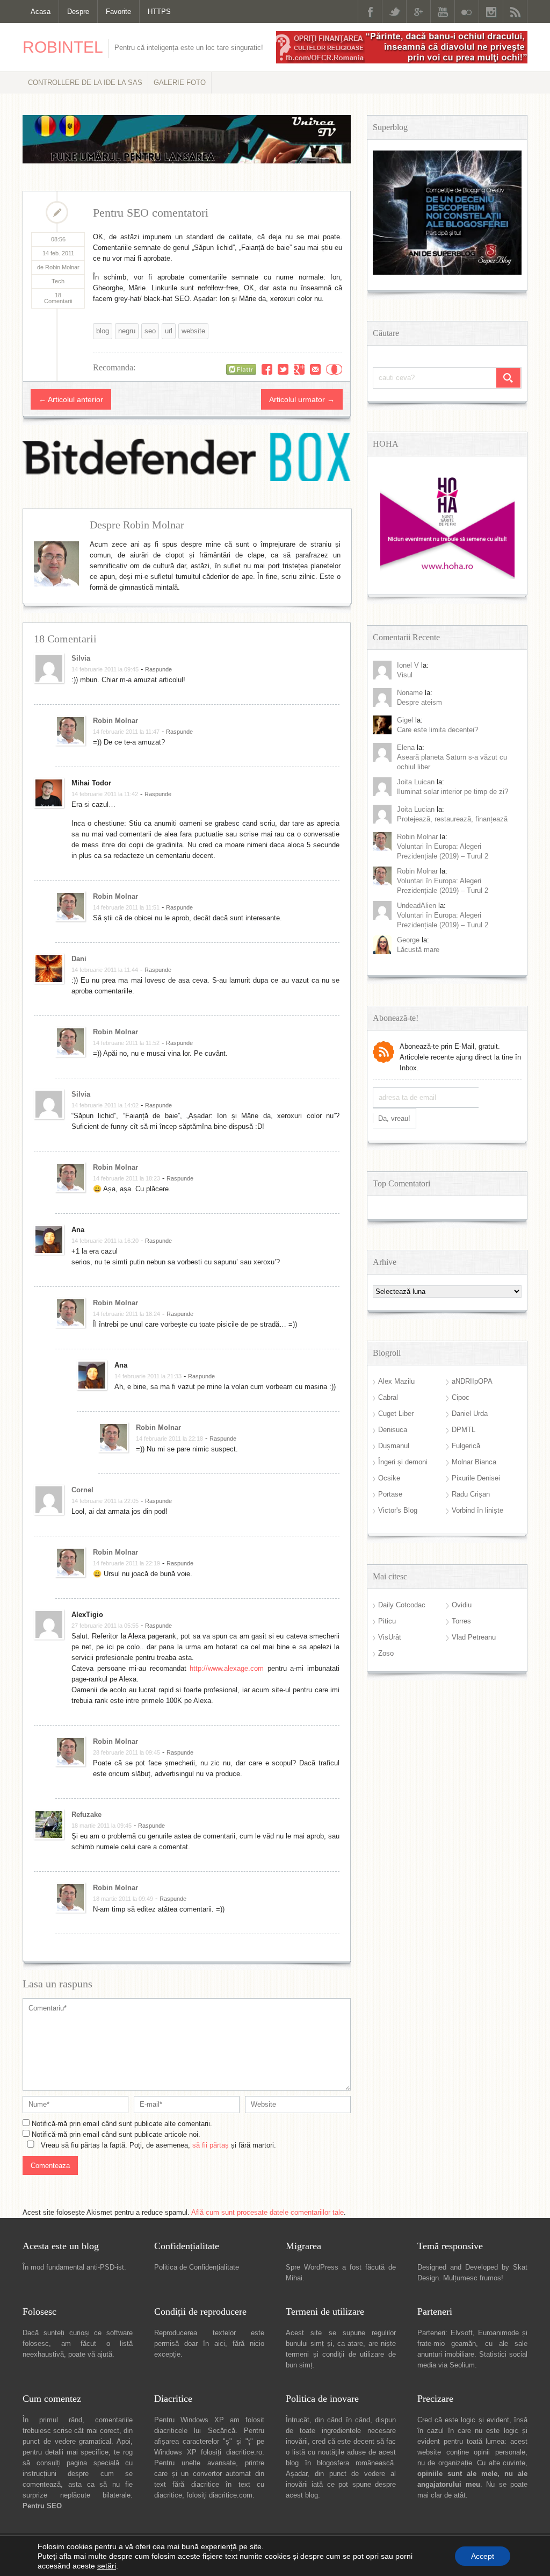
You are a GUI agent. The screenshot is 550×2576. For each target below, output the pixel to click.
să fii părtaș (211, 2145)
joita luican (416, 782)
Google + (418, 12)
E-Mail (315, 369)
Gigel (405, 720)
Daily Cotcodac (402, 1605)
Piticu (387, 1621)
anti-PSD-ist (105, 2267)
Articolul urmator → (302, 399)
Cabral (388, 1397)
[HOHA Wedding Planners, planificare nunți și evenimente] (447, 577)
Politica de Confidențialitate (197, 2267)
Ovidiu (462, 1605)
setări (107, 2566)
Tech (58, 281)
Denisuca (393, 1430)
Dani (79, 959)
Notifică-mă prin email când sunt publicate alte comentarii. (122, 2124)
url (169, 331)
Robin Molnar (115, 721)
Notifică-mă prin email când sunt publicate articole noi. (116, 2134)
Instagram (491, 12)
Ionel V (408, 665)
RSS (515, 12)
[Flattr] (241, 369)
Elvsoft (462, 2333)
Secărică (222, 2431)
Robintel (63, 47)
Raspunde (158, 669)
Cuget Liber (396, 1414)
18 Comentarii (58, 298)
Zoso (386, 1653)
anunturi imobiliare (446, 2354)
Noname (410, 693)
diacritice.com (231, 2495)
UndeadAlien (417, 906)
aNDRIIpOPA (472, 1381)
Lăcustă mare (418, 950)
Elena (406, 747)
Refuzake (86, 1815)
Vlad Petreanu (474, 1637)
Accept (483, 2556)
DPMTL (464, 1430)
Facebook (370, 12)
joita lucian (416, 809)
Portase (390, 1494)
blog (103, 331)
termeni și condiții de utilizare (335, 2354)
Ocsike (389, 1478)
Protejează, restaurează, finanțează (452, 819)
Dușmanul (394, 1446)
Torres (461, 1621)
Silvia (81, 658)
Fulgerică (466, 1446)
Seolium (462, 2365)
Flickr (467, 12)
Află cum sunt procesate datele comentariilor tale (267, 2212)
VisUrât (390, 1637)
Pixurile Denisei (476, 1478)
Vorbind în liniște (477, 1510)
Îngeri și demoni (403, 1462)
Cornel (82, 1490)
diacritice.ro (244, 2452)
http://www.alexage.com (227, 1668)
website (193, 331)
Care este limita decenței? (437, 730)
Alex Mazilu (396, 1381)
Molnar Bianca (474, 1462)
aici (220, 2344)
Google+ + (299, 369)
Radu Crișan (471, 1494)
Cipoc (461, 1397)
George (408, 940)
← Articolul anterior (71, 399)
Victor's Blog (398, 1510)
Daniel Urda (470, 1414)
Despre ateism (419, 702)
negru (127, 331)
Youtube (443, 12)
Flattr (334, 369)
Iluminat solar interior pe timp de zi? (453, 792)
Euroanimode (498, 2333)
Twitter (394, 12)
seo (150, 331)
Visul (405, 675)
